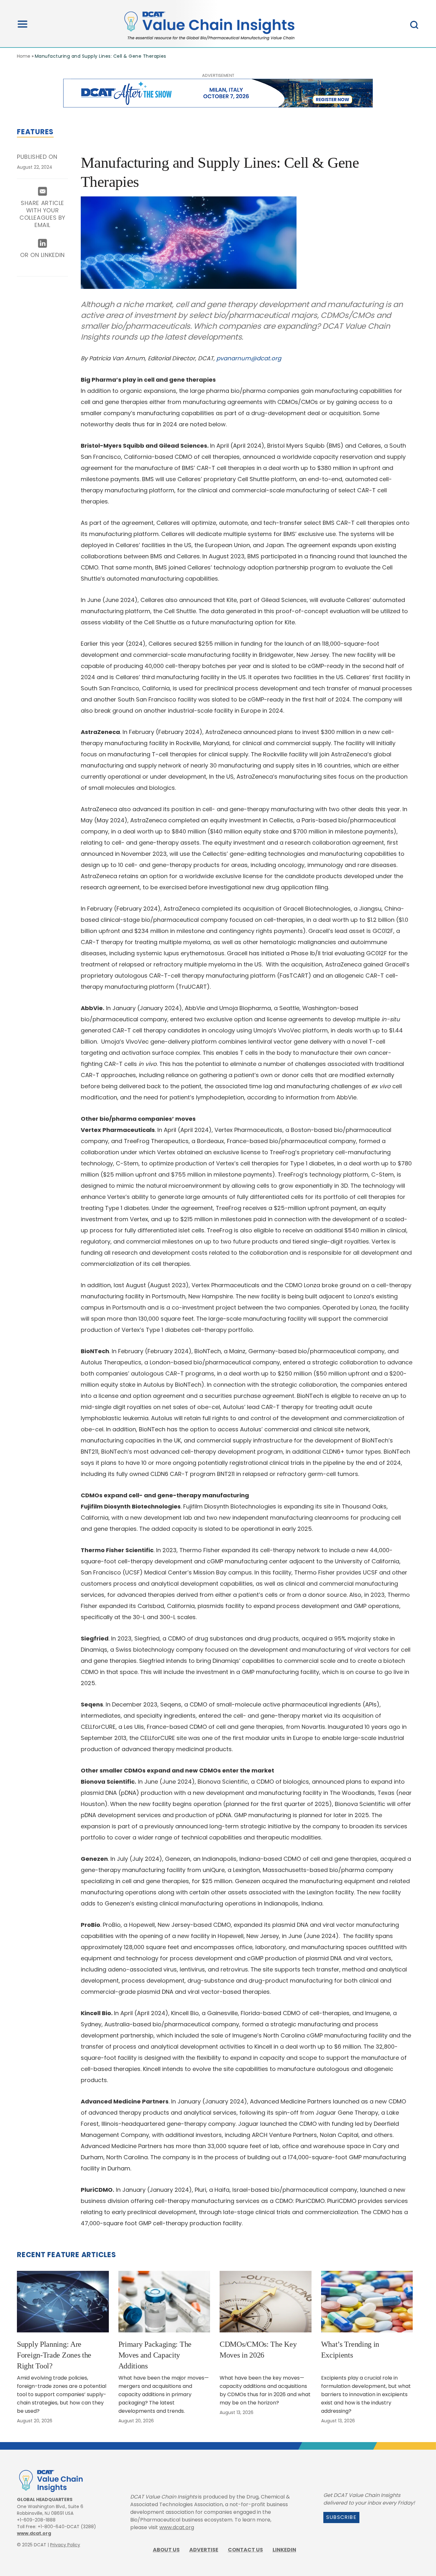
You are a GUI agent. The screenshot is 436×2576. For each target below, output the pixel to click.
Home (24, 56)
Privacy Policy (65, 2545)
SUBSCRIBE (341, 2517)
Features (35, 132)
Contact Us (245, 2550)
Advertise (204, 2550)
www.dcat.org (34, 2533)
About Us (166, 2550)
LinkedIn (284, 2550)
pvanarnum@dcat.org (249, 358)
